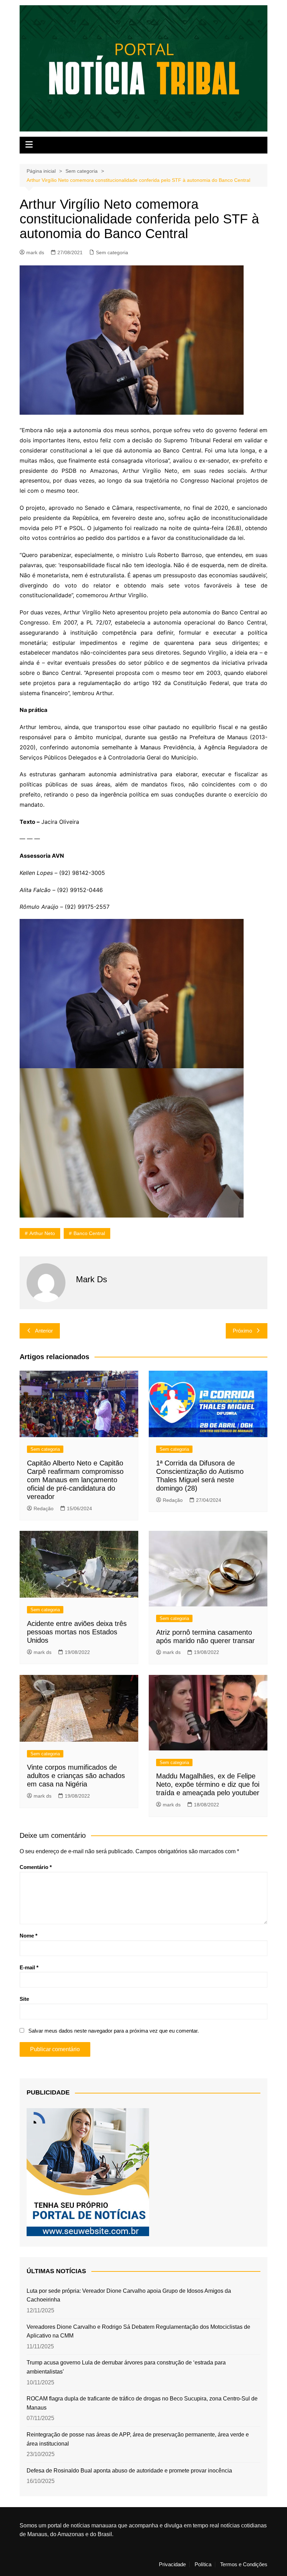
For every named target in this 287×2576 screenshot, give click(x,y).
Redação (44, 1508)
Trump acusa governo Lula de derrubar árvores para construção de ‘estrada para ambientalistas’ (126, 2367)
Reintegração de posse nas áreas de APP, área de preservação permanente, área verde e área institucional (138, 2439)
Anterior (44, 1331)
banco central (89, 1233)
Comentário (36, 1867)
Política (203, 2564)
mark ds (35, 252)
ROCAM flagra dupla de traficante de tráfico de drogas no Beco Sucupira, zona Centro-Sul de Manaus (142, 2403)
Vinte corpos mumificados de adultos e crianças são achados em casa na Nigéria (76, 1776)
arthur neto (42, 1233)
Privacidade (172, 2564)
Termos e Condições (244, 2564)
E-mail (29, 1967)
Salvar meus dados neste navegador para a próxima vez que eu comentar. (114, 2031)
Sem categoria (112, 252)
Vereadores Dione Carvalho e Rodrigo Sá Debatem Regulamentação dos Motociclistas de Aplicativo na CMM (138, 2331)
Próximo (242, 1331)
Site (24, 1999)
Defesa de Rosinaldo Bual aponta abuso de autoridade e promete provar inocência (129, 2471)
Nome (29, 1936)
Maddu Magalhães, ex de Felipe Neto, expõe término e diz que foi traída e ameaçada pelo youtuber (208, 1784)
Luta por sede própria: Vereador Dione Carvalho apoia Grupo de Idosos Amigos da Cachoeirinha (129, 2295)
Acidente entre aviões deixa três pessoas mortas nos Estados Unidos (77, 1632)
